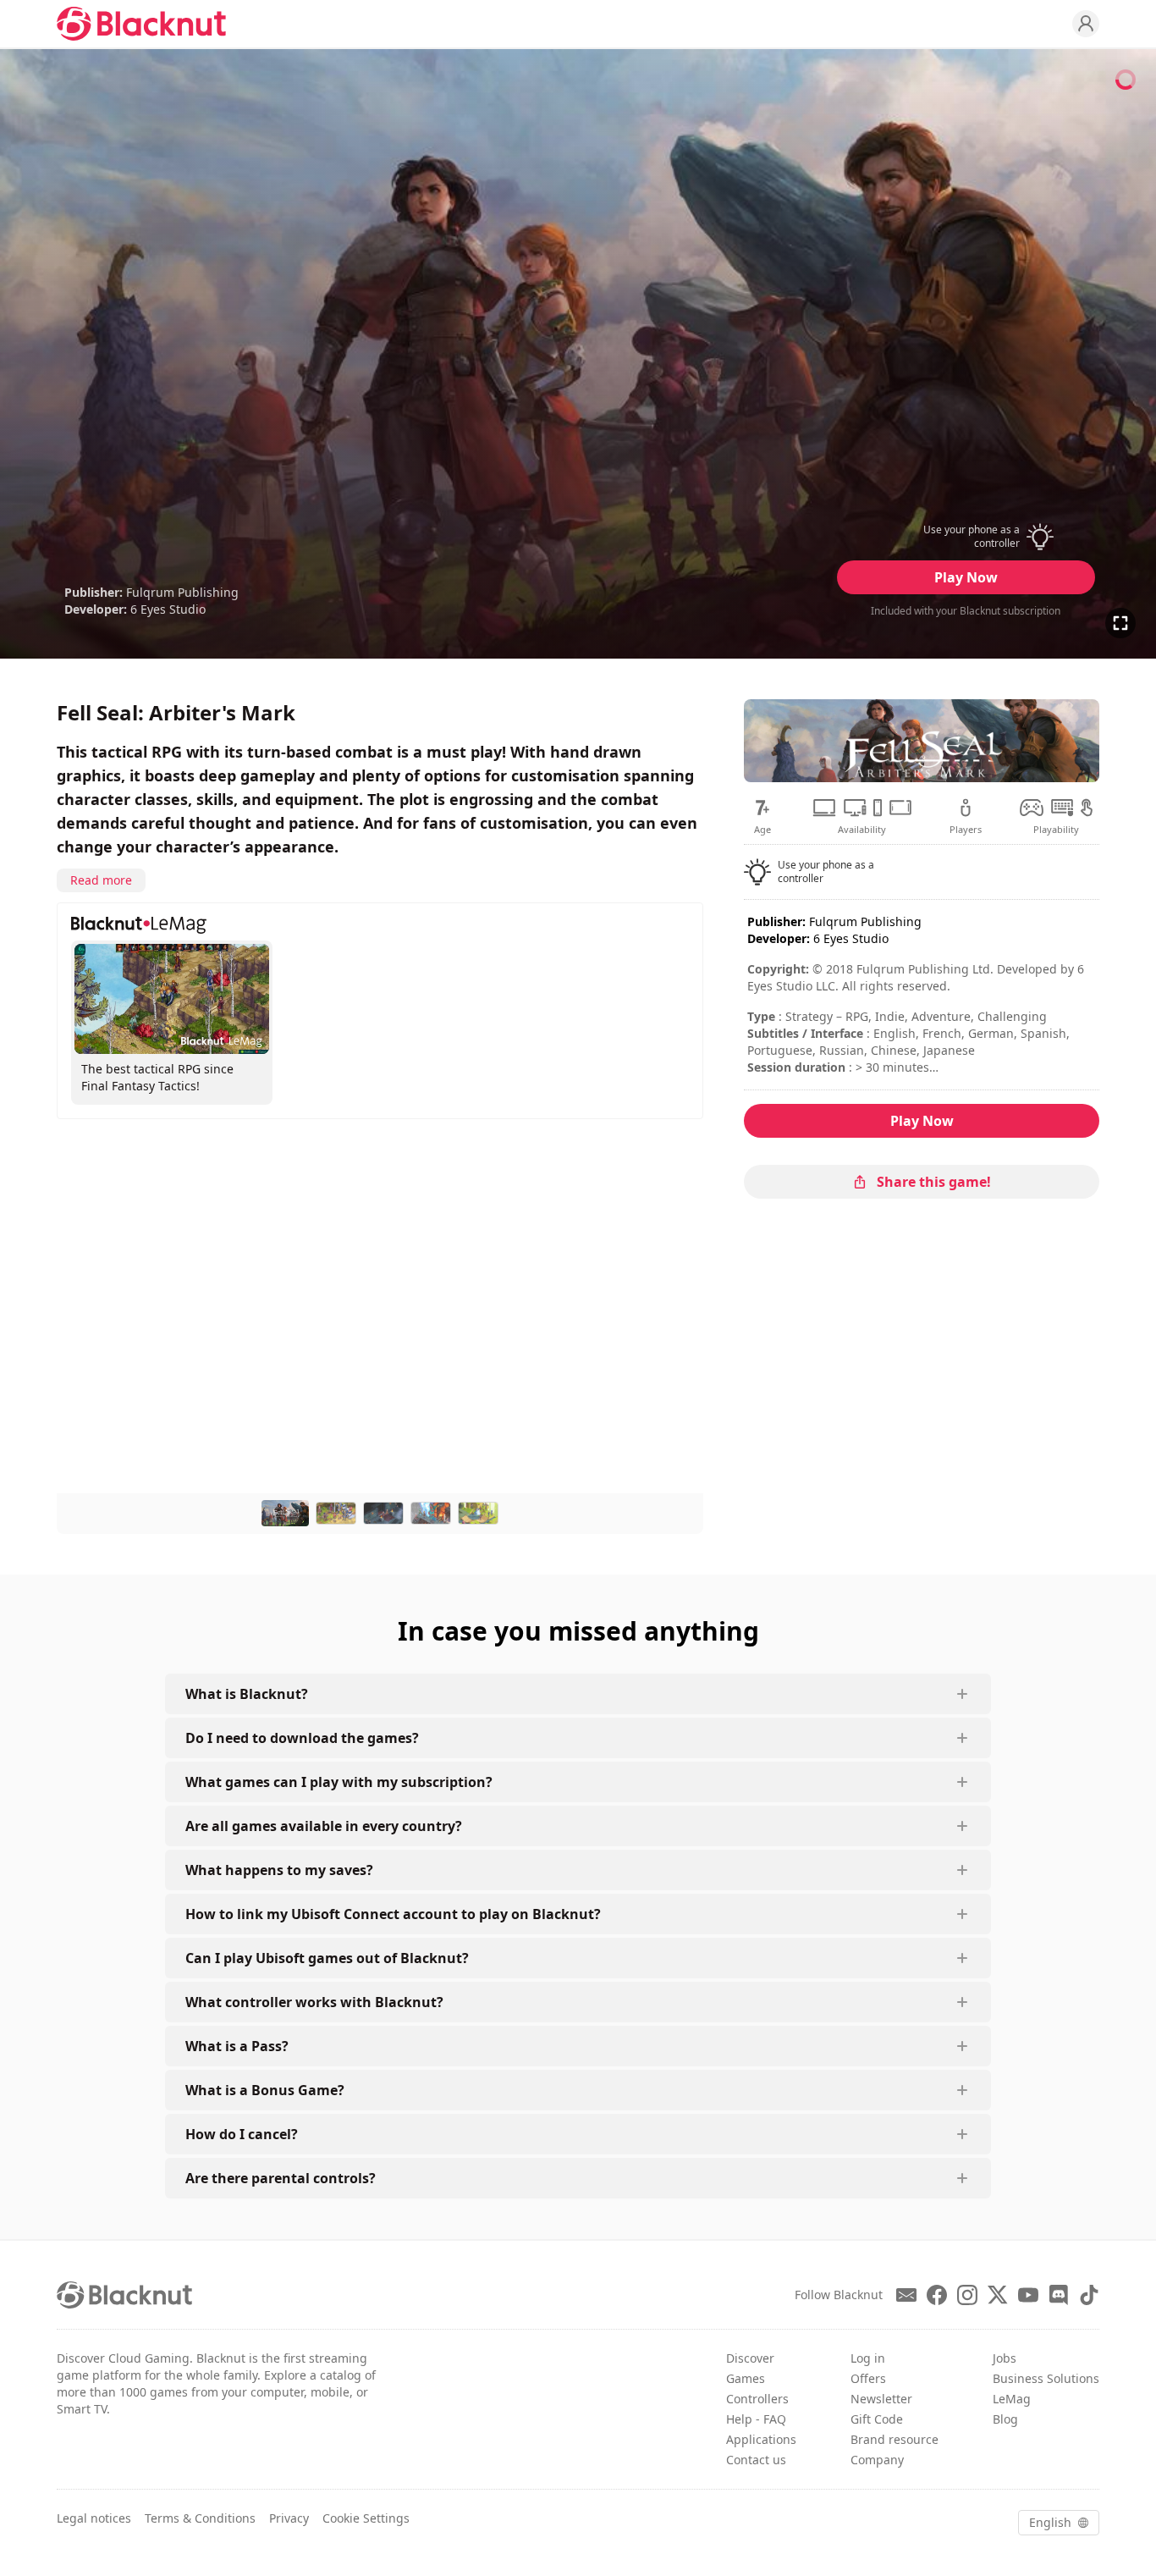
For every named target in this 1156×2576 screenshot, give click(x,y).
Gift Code (877, 2419)
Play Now (966, 577)
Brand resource (895, 2439)
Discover (750, 2358)
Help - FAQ (756, 2419)
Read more (101, 880)
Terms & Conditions (200, 2518)
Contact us (756, 2460)
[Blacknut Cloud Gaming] (141, 24)
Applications (761, 2439)
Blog (1005, 2419)
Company (877, 2460)
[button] (966, 537)
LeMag (1012, 2399)
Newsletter (881, 2399)
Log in (868, 2358)
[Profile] (1086, 24)
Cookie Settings (366, 2518)
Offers (868, 2378)
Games (746, 2378)
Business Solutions (1046, 2378)
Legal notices (94, 2518)
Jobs (1005, 2358)
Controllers (757, 2399)
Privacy (289, 2518)
